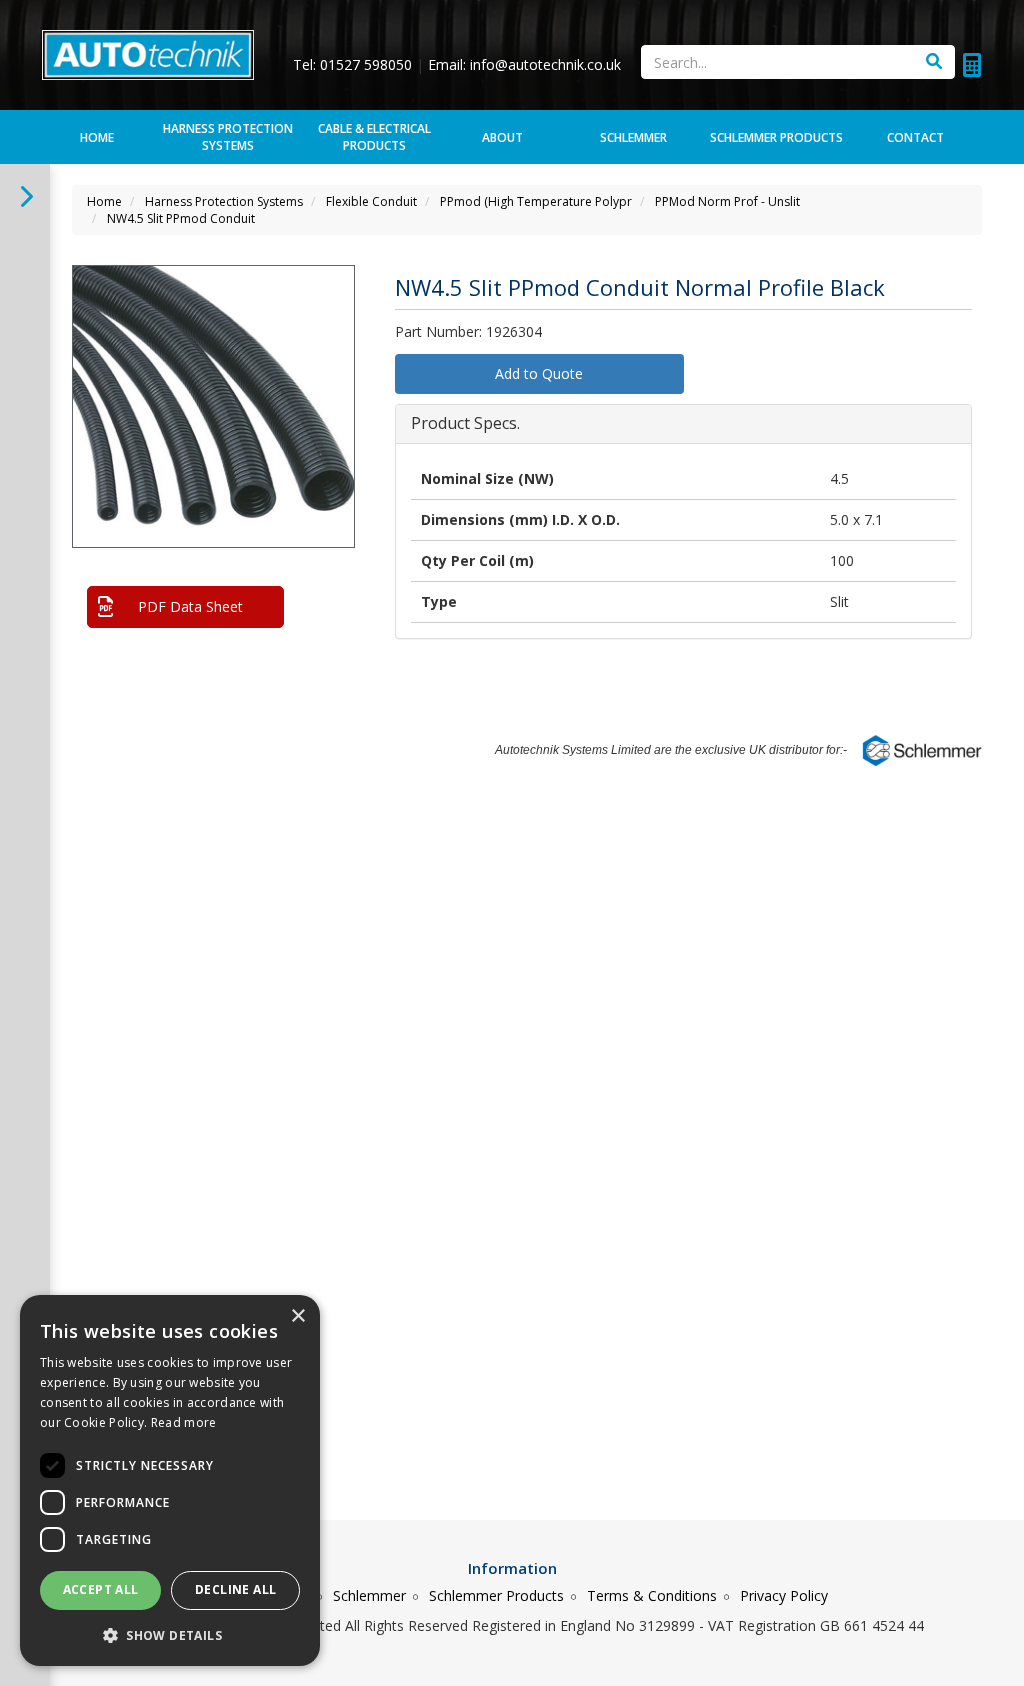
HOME (97, 137)
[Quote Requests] (972, 65)
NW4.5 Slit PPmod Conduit (181, 218)
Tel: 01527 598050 (354, 64)
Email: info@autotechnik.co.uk (524, 64)
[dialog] (170, 1480)
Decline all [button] (235, 1589)
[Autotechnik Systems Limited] (148, 53)
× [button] (297, 1316)
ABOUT (502, 137)
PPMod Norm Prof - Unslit (727, 201)
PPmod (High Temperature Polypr (536, 201)
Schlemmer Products (496, 1595)
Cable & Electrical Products (374, 137)
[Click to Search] (934, 62)
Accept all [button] (101, 1589)
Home (104, 201)
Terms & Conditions (652, 1595)
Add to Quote (539, 373)
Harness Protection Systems (228, 137)
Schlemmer (369, 1595)
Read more (184, 1422)
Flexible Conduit (371, 201)
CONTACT (915, 137)
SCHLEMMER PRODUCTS (776, 137)
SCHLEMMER (633, 137)
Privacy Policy (784, 1595)
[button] (336, 297)
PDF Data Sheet (190, 606)
